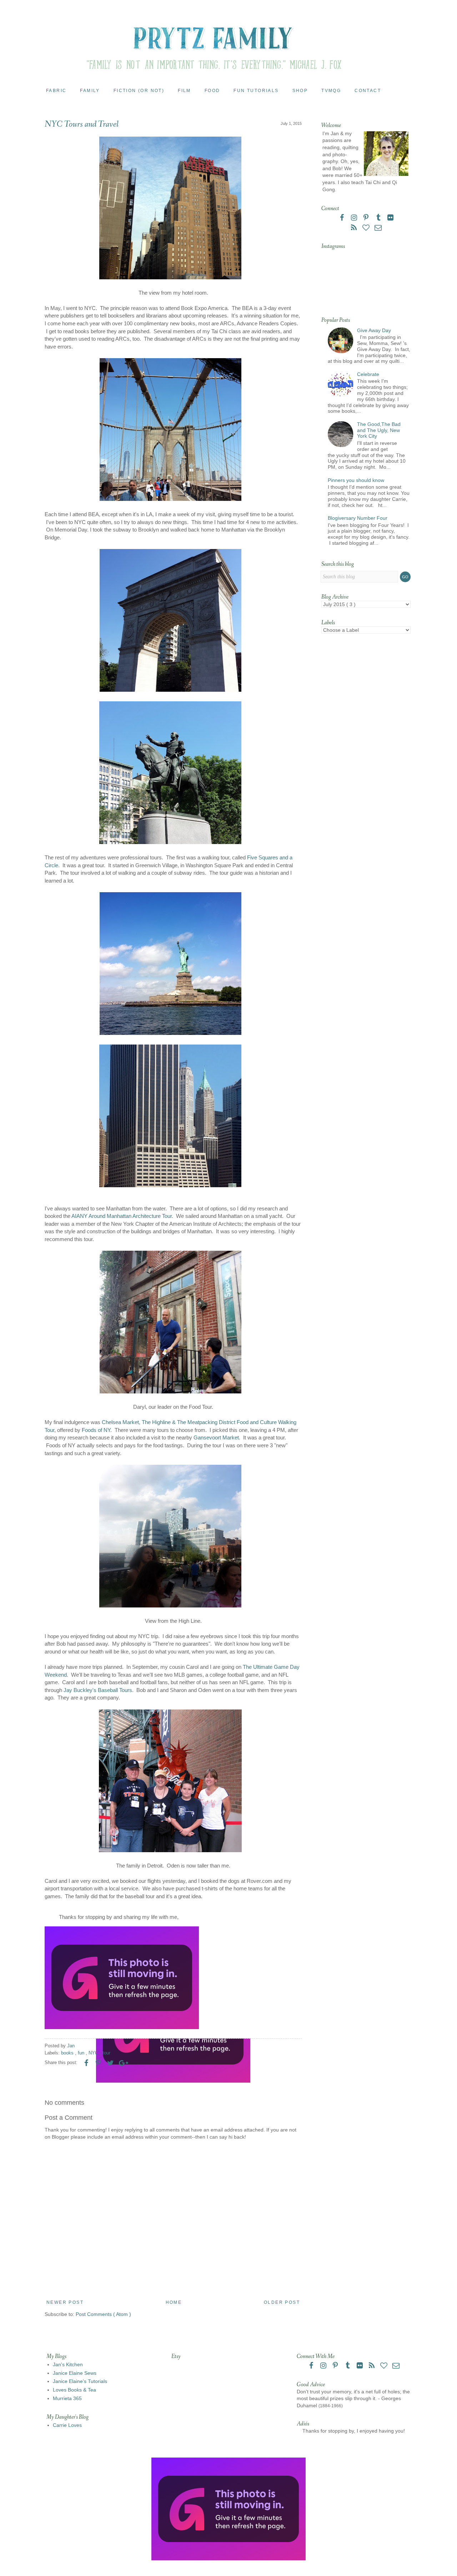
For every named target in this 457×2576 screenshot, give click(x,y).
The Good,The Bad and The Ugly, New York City (379, 430)
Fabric (56, 91)
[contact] (378, 228)
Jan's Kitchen (68, 2364)
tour (106, 2053)
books (68, 2053)
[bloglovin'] (367, 228)
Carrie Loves (67, 2425)
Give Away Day (374, 330)
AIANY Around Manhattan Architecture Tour (122, 1216)
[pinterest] (367, 218)
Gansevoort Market (216, 1437)
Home (174, 2302)
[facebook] (342, 218)
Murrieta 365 (67, 2398)
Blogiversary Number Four (358, 518)
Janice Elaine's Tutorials (80, 2381)
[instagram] (355, 218)
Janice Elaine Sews (75, 2373)
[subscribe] (355, 228)
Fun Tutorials (256, 91)
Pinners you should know (356, 480)
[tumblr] (379, 218)
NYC (94, 2053)
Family (90, 91)
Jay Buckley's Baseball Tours (98, 1690)
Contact (368, 91)
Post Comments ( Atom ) (103, 2314)
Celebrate (368, 374)
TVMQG (331, 91)
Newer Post (65, 2302)
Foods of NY (96, 1430)
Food (212, 91)
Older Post (282, 2302)
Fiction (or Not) (139, 91)
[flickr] (390, 218)
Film (184, 91)
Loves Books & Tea (74, 2390)
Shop (300, 91)
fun (82, 2053)
